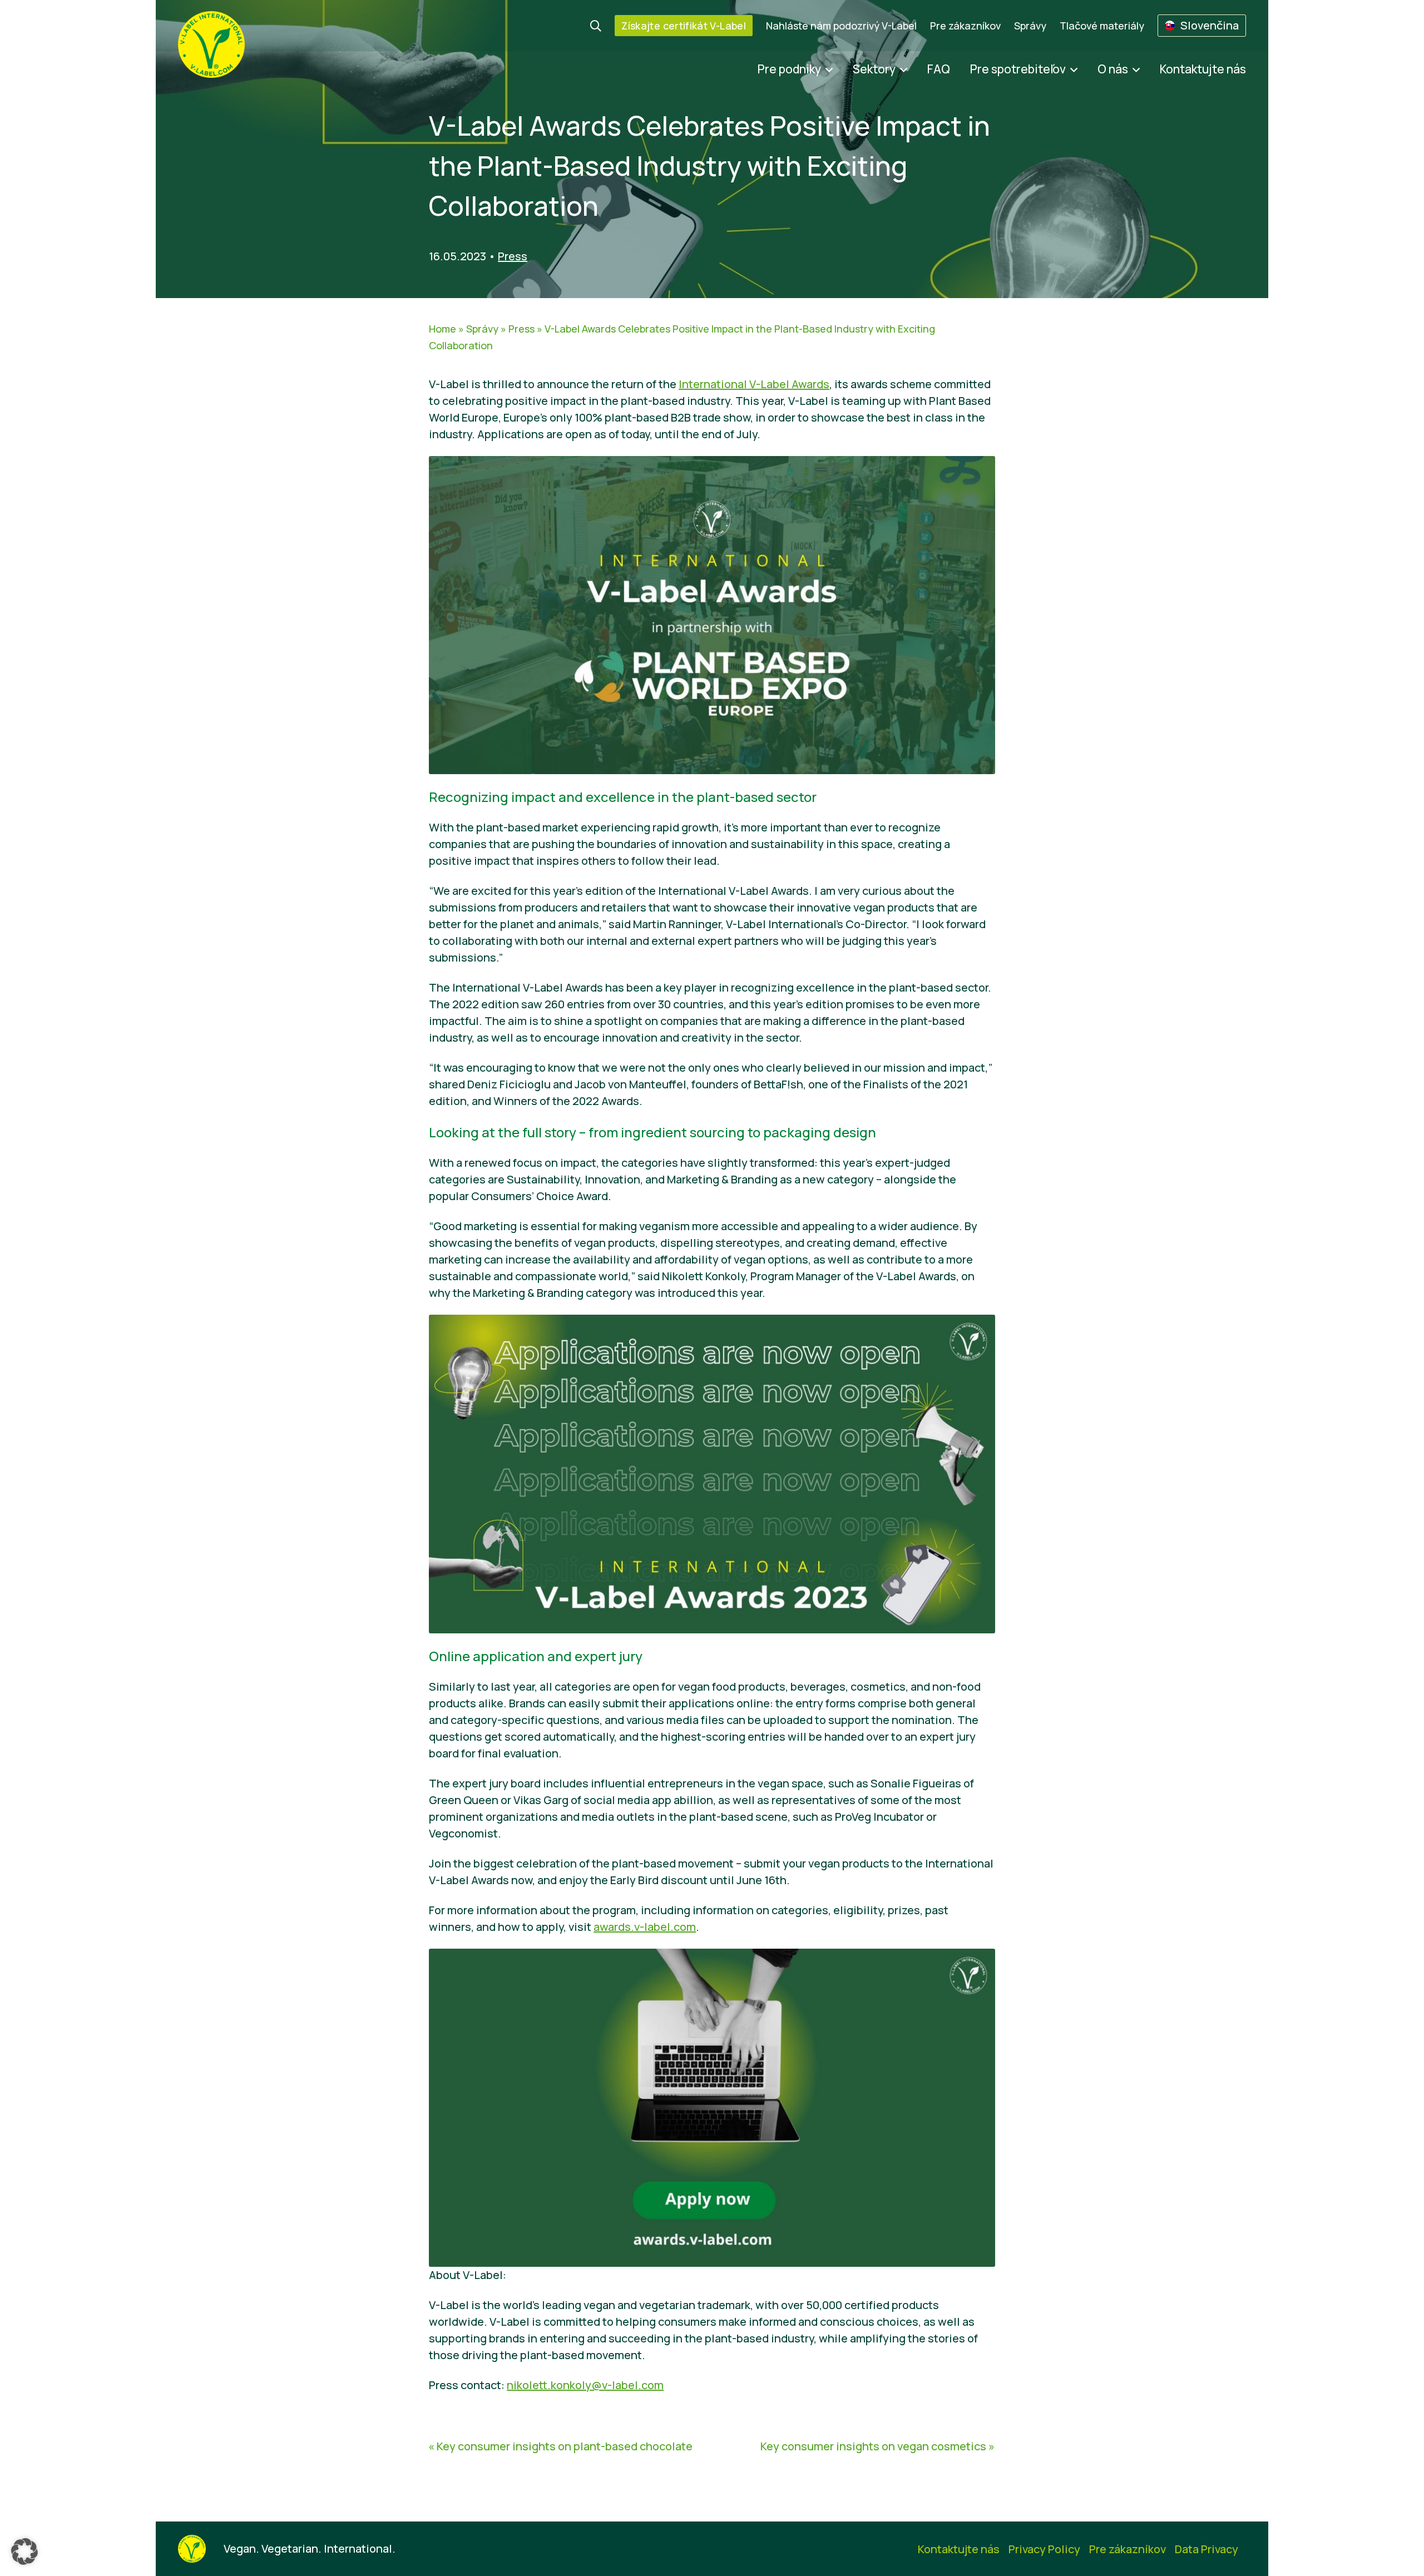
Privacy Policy (1044, 2549)
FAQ (939, 69)
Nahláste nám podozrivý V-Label (841, 26)
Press (513, 256)
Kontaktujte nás (1203, 69)
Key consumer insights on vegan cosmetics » (877, 2446)
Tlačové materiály (1102, 26)
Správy (1030, 26)
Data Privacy (1207, 2549)
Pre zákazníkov (965, 26)
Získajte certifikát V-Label (684, 26)
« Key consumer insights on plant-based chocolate (560, 2446)
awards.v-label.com (645, 1927)
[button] (24, 2552)
